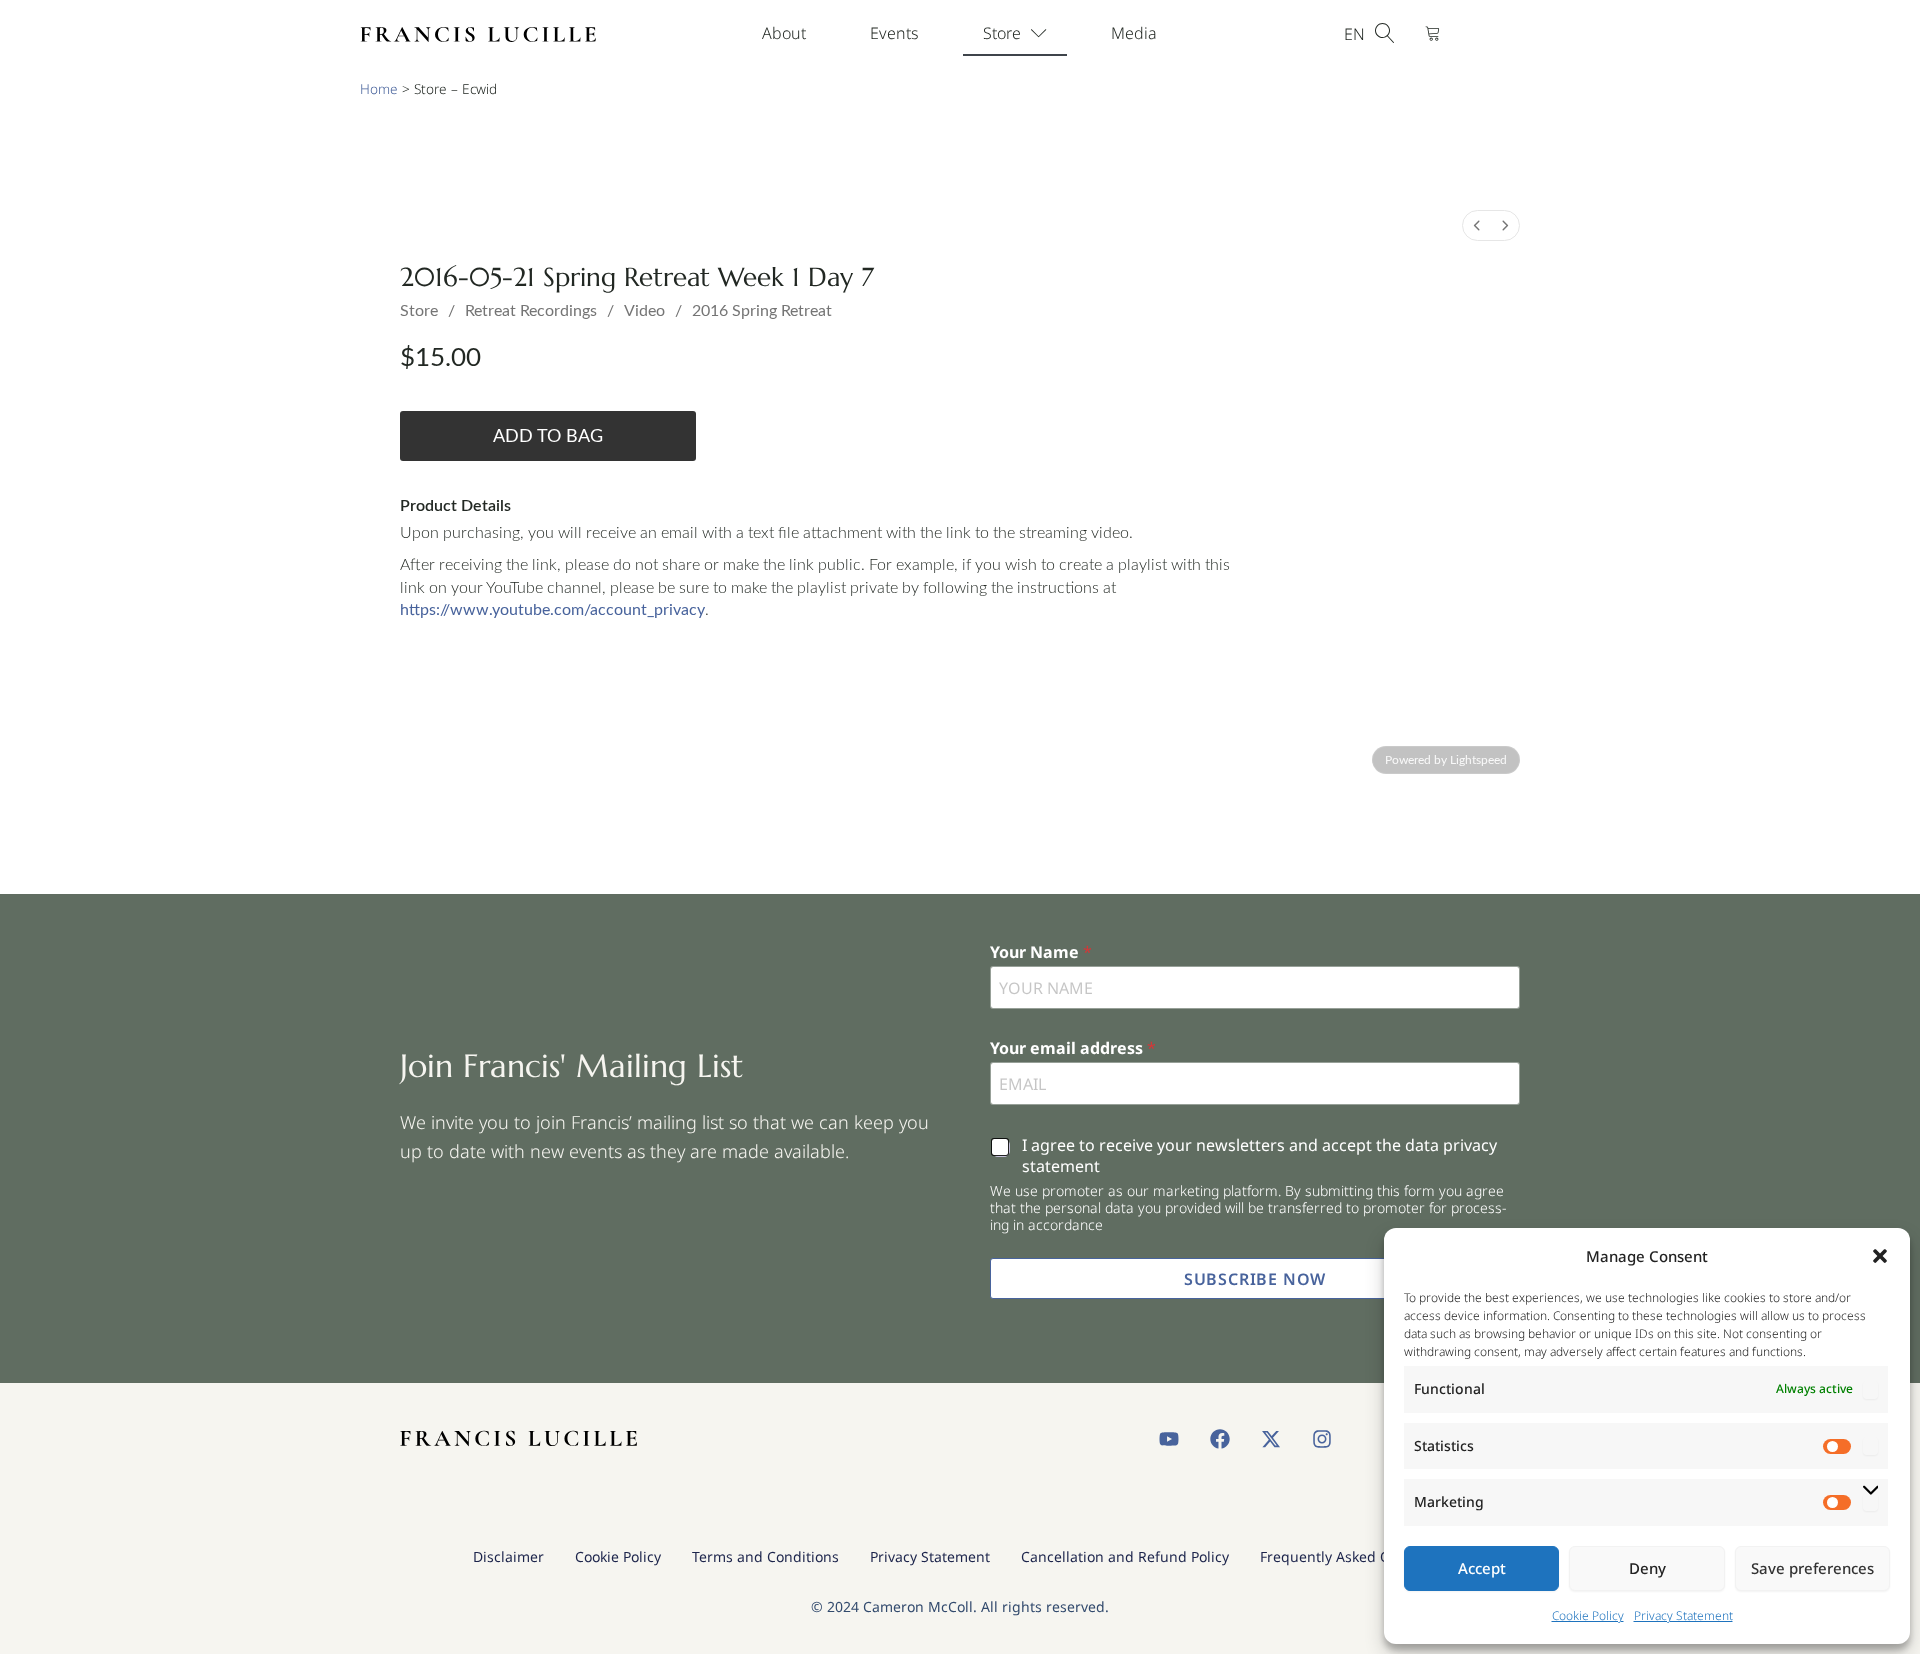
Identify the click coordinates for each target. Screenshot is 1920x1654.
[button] (1880, 1256)
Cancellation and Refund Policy (1125, 1556)
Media (1134, 33)
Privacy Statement (1683, 1615)
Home (379, 88)
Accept (1482, 1568)
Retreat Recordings (531, 311)
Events (894, 33)
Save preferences (1812, 1568)
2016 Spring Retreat (762, 311)
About (784, 33)
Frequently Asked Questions (1354, 1556)
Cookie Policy (1588, 1615)
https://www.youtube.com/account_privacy (552, 610)
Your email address (1073, 1048)
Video (644, 311)
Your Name (1041, 952)
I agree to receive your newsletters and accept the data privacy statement (1259, 1156)
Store (1002, 33)
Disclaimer (508, 1556)
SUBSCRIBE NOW (1255, 1279)
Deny (1647, 1568)
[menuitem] (1477, 225)
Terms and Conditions (765, 1556)
